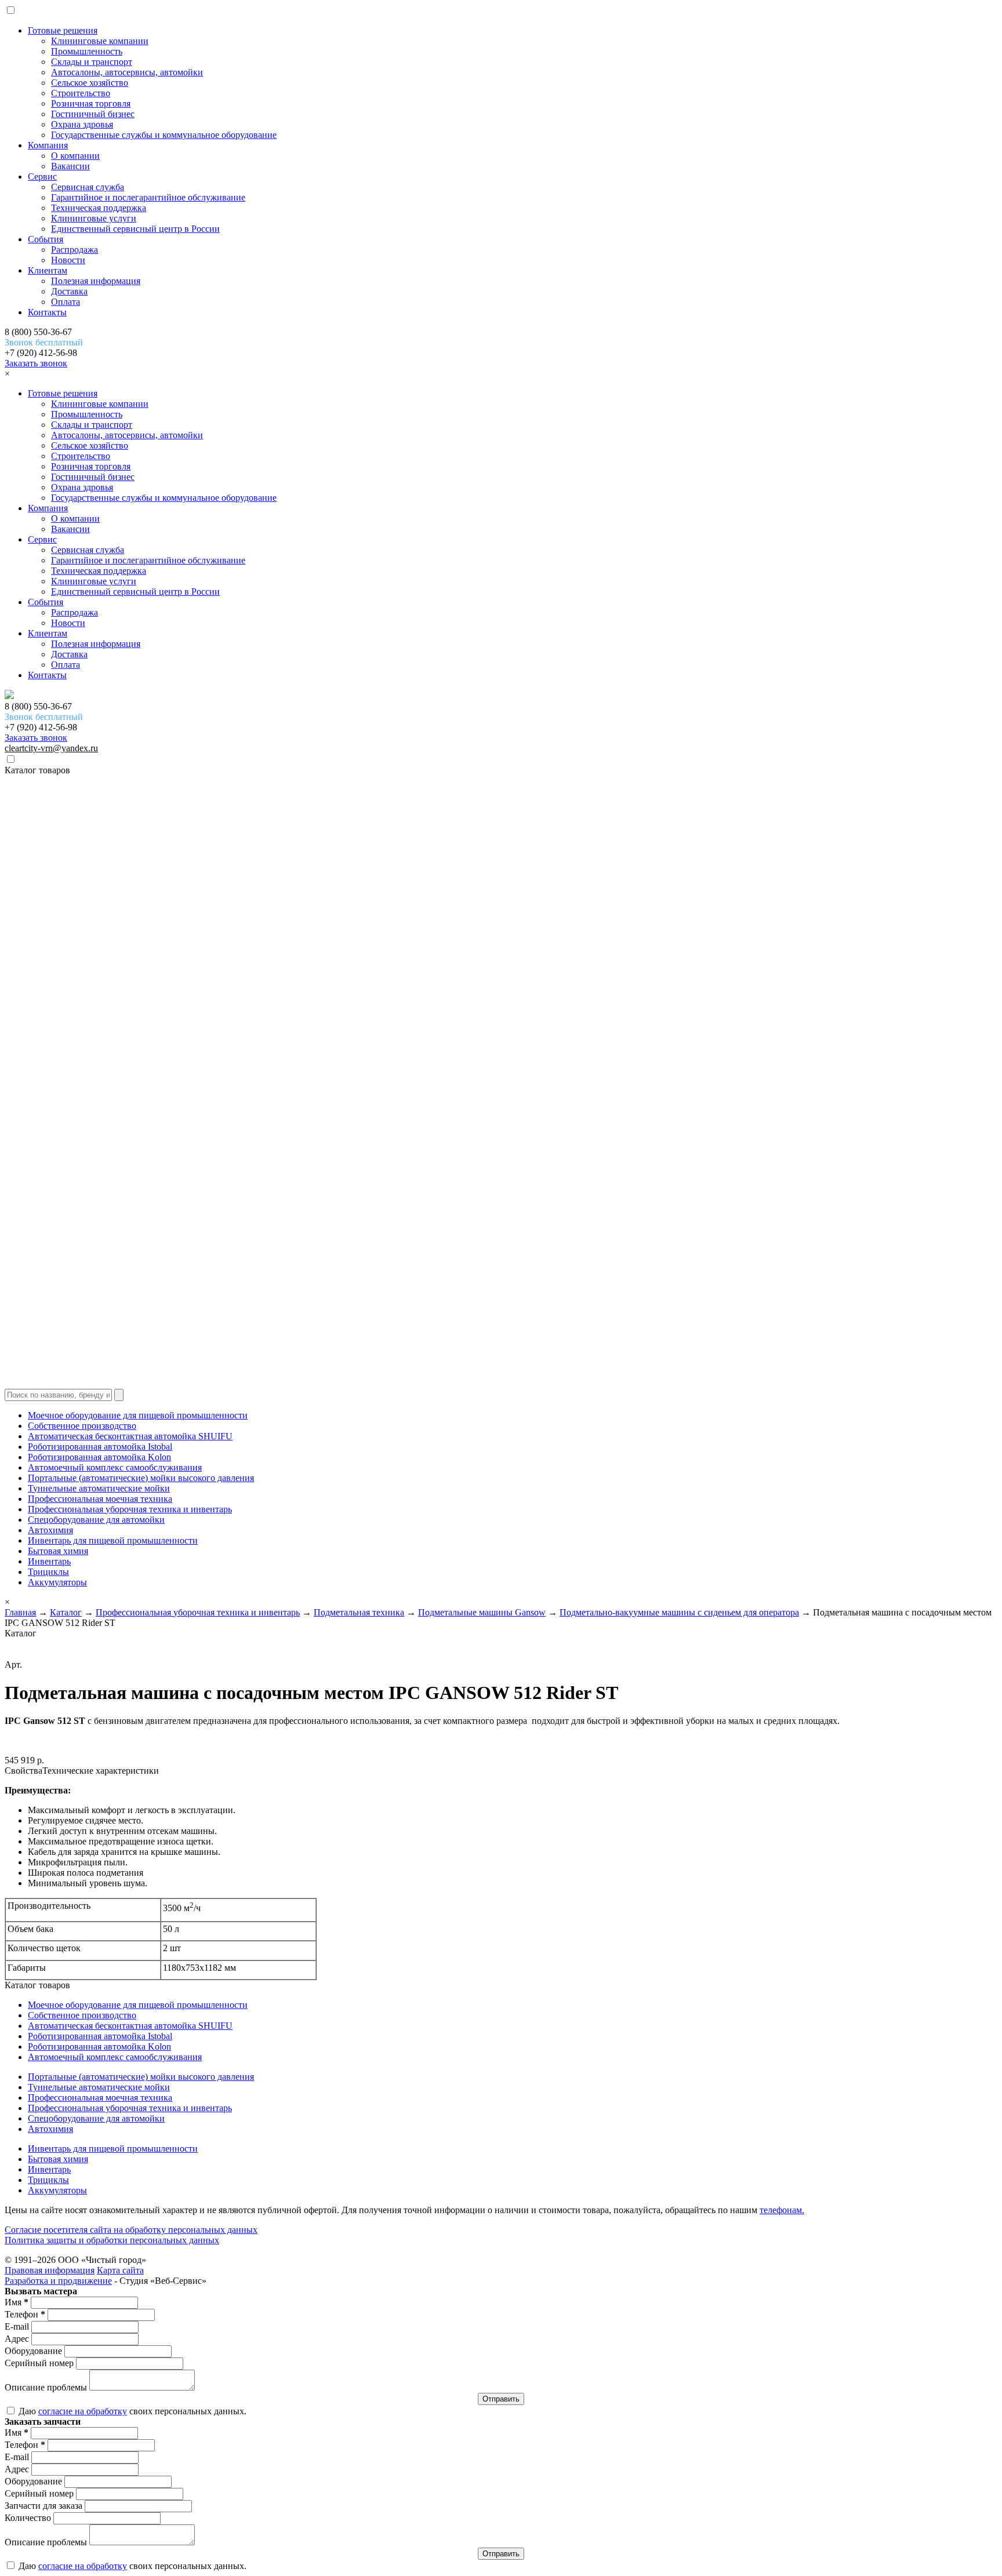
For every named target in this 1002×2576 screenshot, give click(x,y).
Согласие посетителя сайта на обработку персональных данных (131, 2230)
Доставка (69, 291)
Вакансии (70, 166)
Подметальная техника (359, 1612)
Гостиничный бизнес (93, 114)
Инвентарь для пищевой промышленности (113, 1540)
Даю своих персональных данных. (131, 2411)
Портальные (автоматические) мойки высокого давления (141, 1478)
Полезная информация (96, 281)
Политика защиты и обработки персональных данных (112, 2240)
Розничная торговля (91, 103)
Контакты (47, 312)
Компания (48, 145)
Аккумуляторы (57, 1582)
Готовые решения (63, 30)
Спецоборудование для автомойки (96, 1520)
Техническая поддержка (99, 208)
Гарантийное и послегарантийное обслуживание (148, 197)
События (46, 239)
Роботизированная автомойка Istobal (100, 1447)
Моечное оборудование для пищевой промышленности (138, 1415)
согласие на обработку (83, 2411)
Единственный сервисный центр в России (135, 229)
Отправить (501, 2399)
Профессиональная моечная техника (100, 1499)
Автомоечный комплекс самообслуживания (115, 1467)
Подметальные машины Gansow (482, 1612)
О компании (75, 156)
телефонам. (782, 2210)
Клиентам (48, 270)
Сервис (42, 177)
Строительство (81, 93)
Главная (20, 1612)
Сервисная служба (88, 187)
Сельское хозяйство (90, 83)
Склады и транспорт (92, 62)
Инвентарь (49, 1561)
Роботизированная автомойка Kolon (99, 1457)
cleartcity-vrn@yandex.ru (51, 748)
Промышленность (87, 51)
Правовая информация (50, 2270)
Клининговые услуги (94, 218)
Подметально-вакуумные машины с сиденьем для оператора (679, 1612)
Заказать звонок (36, 363)
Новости (68, 260)
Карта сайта (120, 2270)
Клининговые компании (100, 41)
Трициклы (48, 1572)
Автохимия (50, 1530)
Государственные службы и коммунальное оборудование (164, 135)
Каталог (66, 1612)
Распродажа (75, 250)
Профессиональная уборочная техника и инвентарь (130, 1509)
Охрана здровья (82, 124)
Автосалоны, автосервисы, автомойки (127, 72)
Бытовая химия (58, 1551)
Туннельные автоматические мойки (99, 1488)
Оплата (66, 302)
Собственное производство (82, 1426)
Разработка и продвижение (58, 2281)
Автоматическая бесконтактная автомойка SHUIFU (130, 1436)
